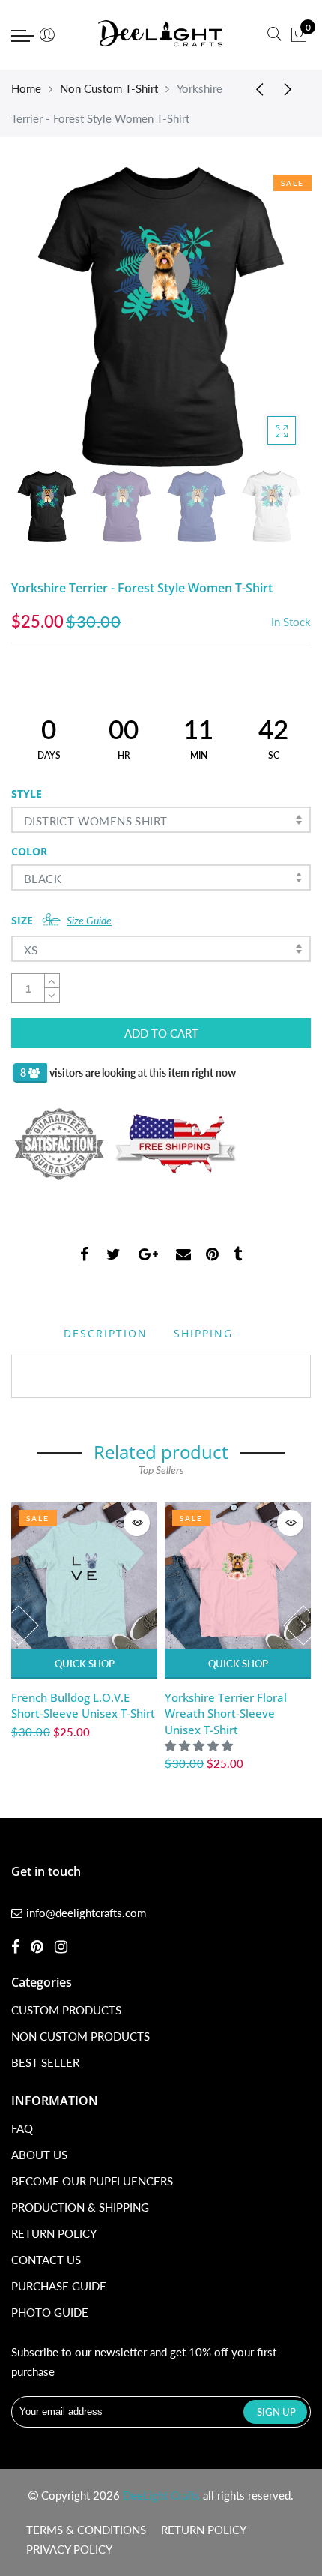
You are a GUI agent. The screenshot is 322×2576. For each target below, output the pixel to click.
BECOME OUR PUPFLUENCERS (92, 2181)
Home (26, 88)
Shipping (203, 1333)
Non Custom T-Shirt (109, 88)
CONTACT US (46, 2260)
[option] (161, 317)
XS (31, 950)
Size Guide (89, 920)
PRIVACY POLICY (69, 2549)
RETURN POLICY (54, 2233)
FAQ (22, 2128)
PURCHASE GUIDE (59, 2286)
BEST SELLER (45, 2062)
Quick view (137, 1523)
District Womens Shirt (95, 821)
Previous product (255, 88)
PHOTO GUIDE (50, 2312)
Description (106, 1333)
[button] (200, 1745)
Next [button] (274, 316)
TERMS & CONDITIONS (86, 2530)
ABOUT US (39, 2155)
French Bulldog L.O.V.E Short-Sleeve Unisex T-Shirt (83, 1705)
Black (43, 879)
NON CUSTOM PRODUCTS (80, 2036)
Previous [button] (48, 316)
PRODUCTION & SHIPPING (80, 2207)
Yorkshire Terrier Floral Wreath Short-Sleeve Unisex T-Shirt (226, 1713)
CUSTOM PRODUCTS (66, 2010)
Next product (292, 88)
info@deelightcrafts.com (86, 1913)
